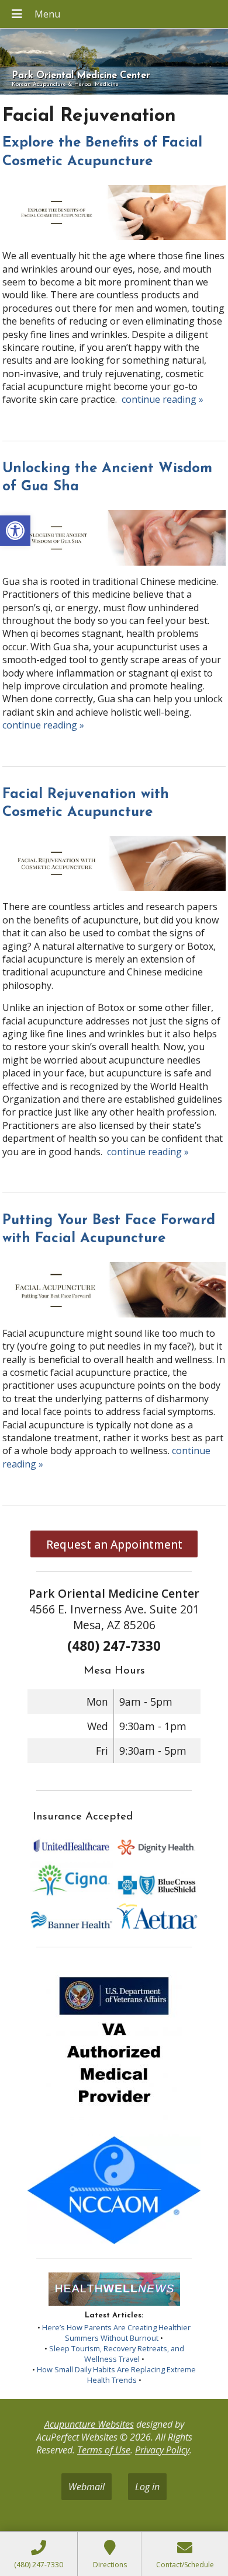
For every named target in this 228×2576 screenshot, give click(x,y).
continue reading (163, 399)
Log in (147, 2487)
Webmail (87, 2487)
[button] (15, 531)
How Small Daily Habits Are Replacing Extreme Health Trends (116, 2375)
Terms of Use (104, 2450)
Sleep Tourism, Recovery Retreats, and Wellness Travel (117, 2354)
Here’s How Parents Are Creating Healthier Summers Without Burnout (116, 2333)
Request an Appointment (114, 1544)
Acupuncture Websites (89, 2424)
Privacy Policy (162, 2450)
